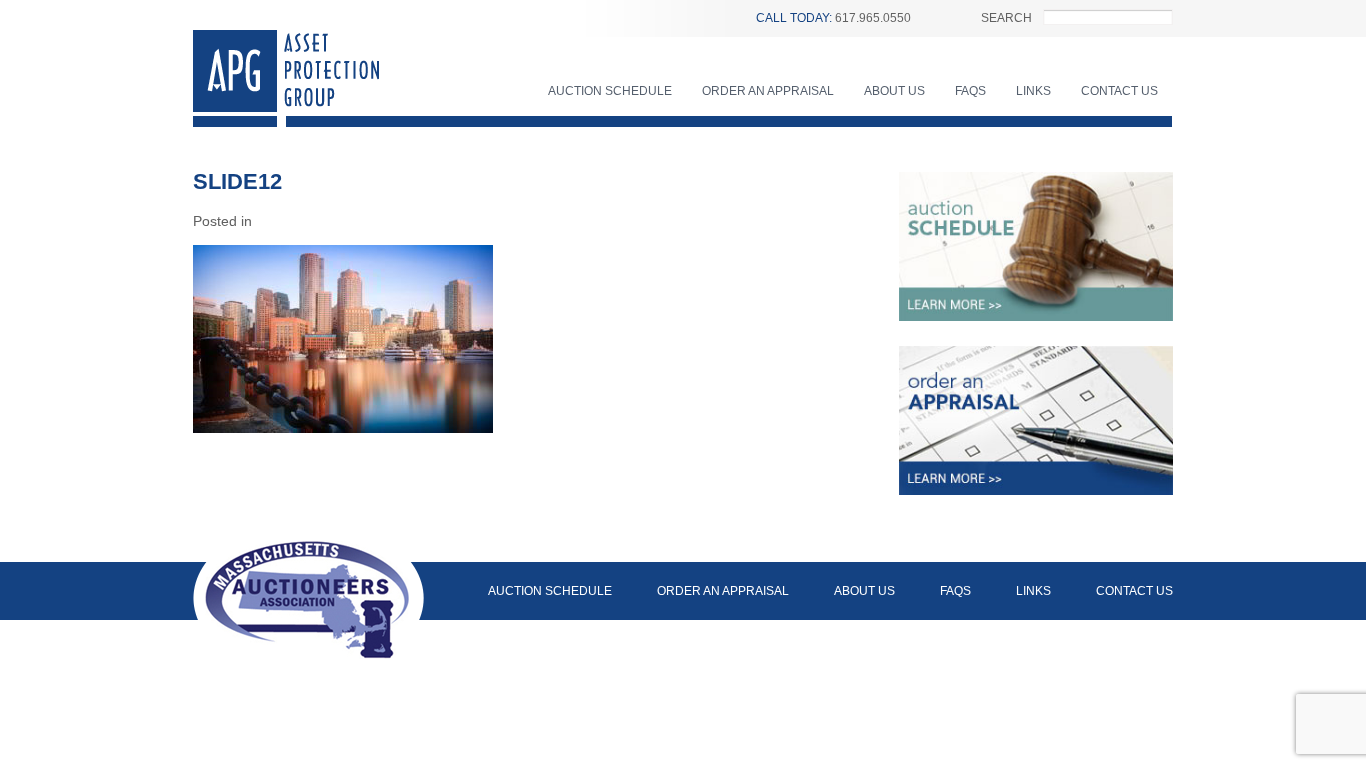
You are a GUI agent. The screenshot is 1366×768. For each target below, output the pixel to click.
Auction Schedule (610, 91)
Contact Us (1119, 91)
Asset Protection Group (286, 78)
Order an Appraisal (768, 91)
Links (1033, 91)
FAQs (970, 91)
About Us (894, 91)
